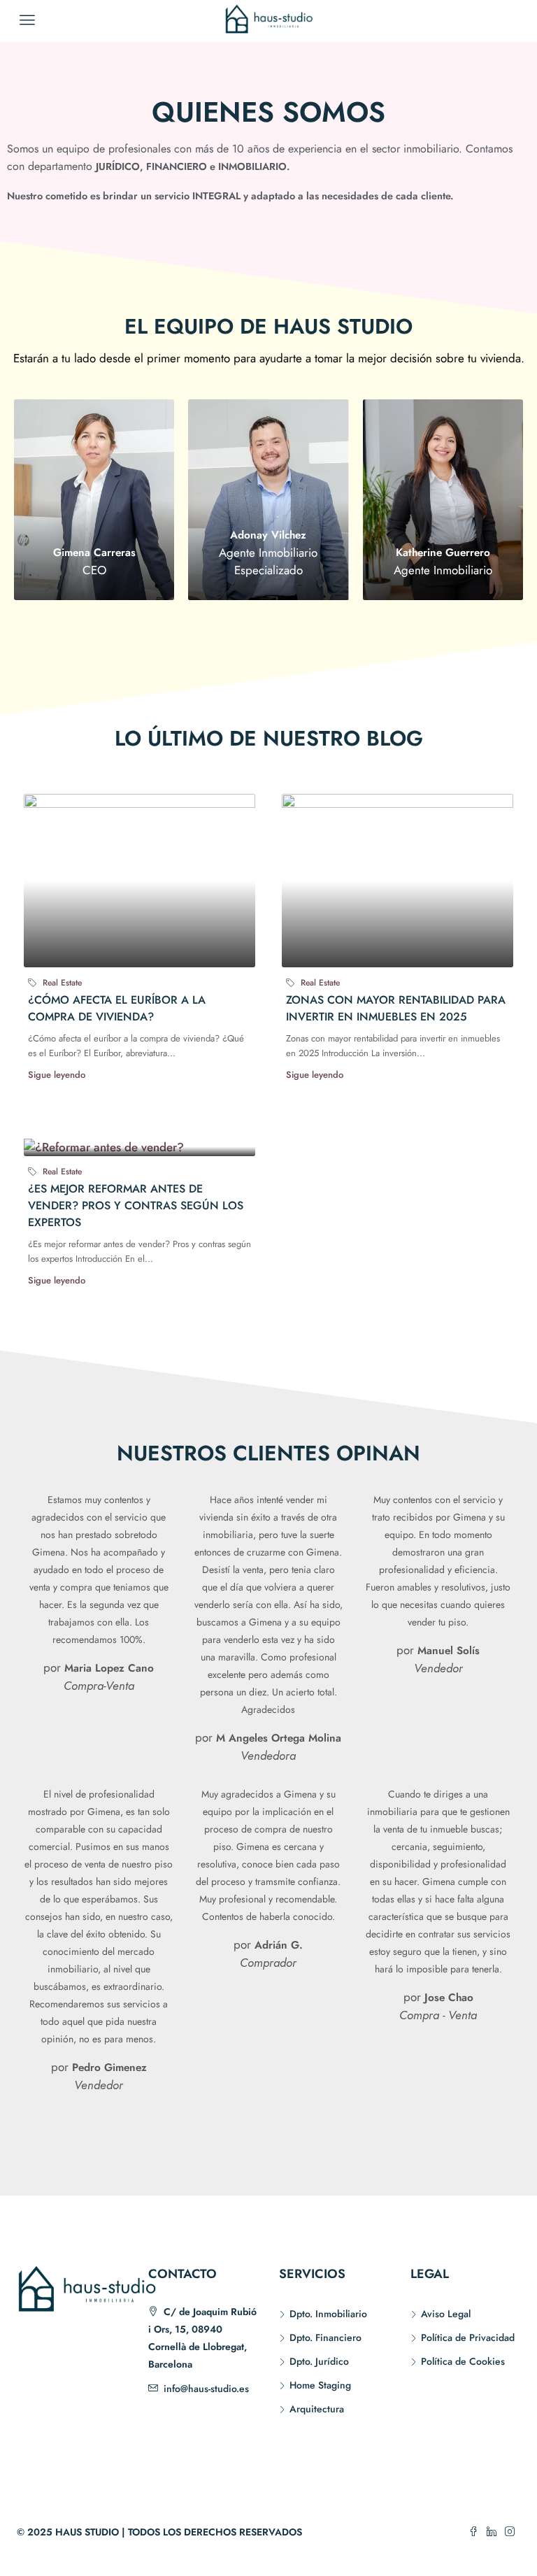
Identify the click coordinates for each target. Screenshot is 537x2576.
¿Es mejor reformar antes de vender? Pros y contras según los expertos (136, 1205)
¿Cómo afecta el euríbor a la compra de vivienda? (117, 1008)
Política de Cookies (463, 2361)
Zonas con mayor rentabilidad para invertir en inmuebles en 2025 (396, 1008)
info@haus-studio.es (206, 2389)
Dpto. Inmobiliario (328, 2314)
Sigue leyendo (57, 1075)
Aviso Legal (446, 2314)
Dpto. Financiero (325, 2337)
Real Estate (62, 983)
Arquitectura (317, 2409)
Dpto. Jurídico (319, 2361)
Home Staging (320, 2385)
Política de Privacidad (468, 2337)
